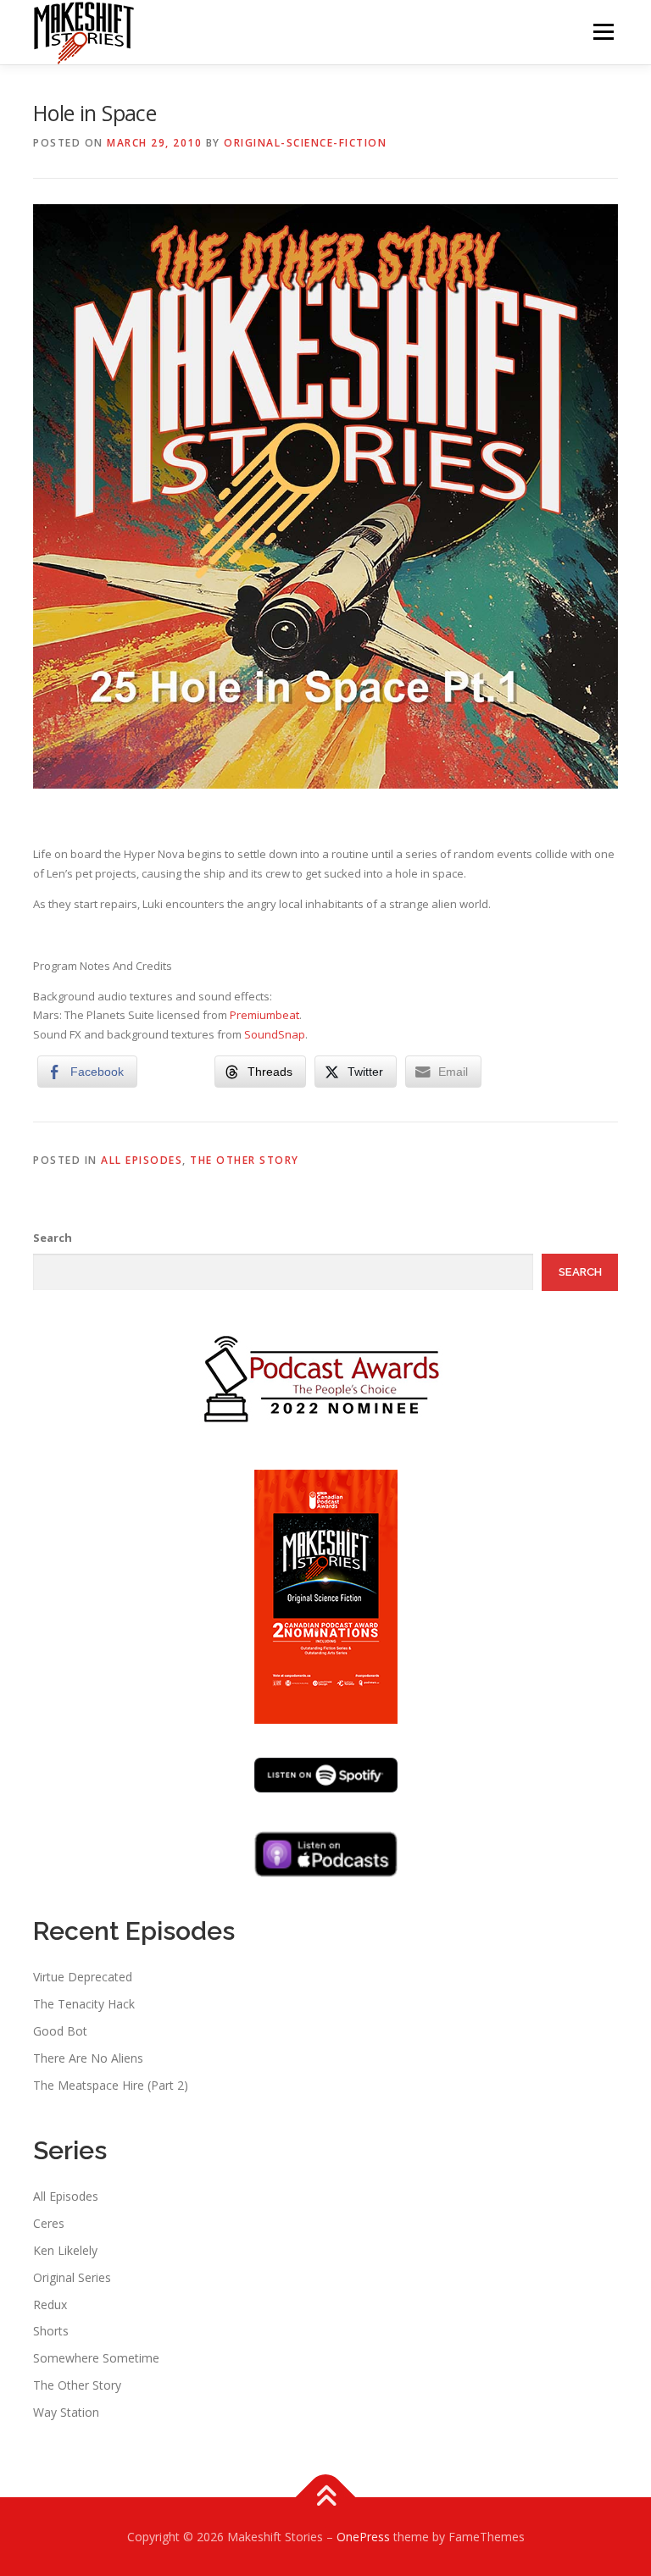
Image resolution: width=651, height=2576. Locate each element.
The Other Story (245, 1160)
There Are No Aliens (88, 2058)
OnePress (363, 2537)
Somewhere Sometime (96, 2358)
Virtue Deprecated (83, 1977)
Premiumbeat (264, 1015)
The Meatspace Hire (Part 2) (111, 2085)
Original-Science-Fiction (305, 143)
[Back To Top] (326, 2497)
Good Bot (60, 2031)
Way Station (66, 2412)
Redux (50, 2305)
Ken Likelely (65, 2250)
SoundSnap (275, 1034)
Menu (603, 31)
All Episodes (142, 1160)
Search (53, 1238)
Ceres (49, 2223)
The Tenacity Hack (84, 2004)
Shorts (51, 2331)
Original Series (72, 2277)
